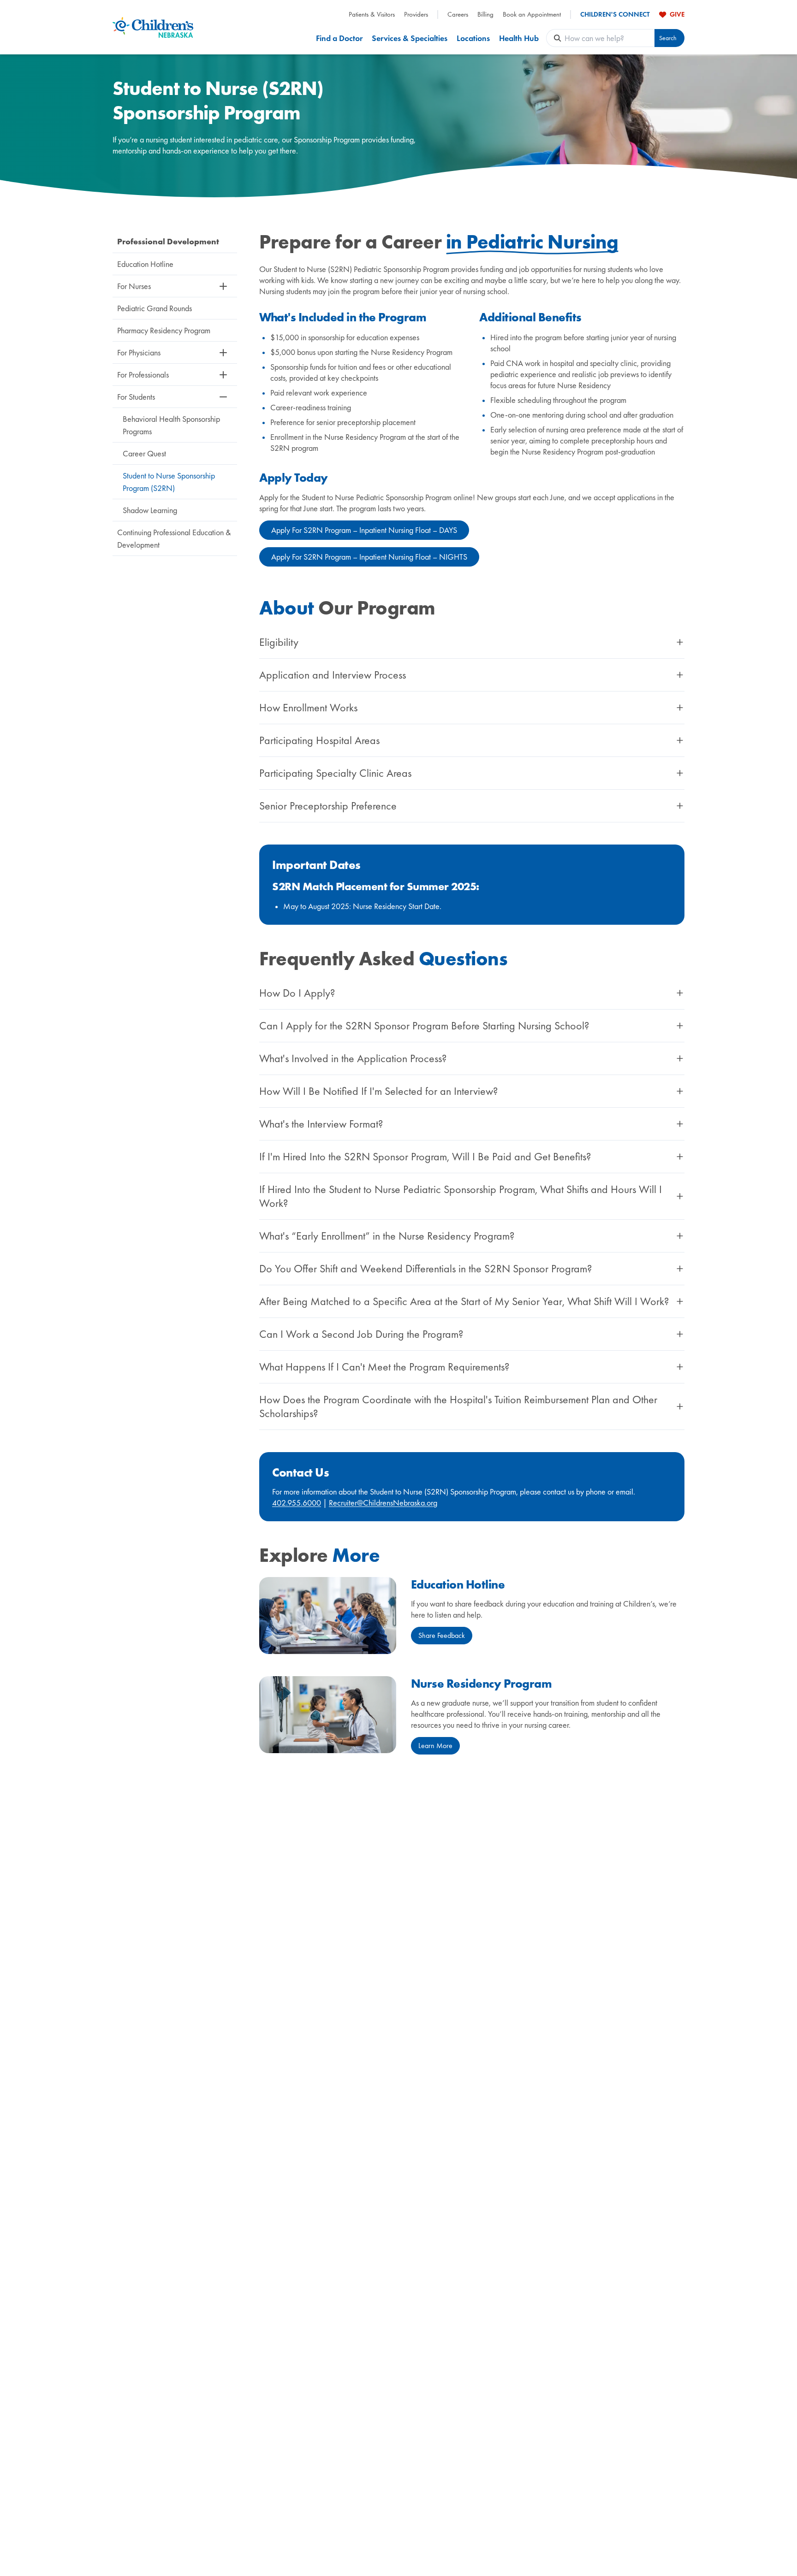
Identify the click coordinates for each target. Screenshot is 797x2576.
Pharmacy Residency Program (164, 330)
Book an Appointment (532, 15)
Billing (485, 15)
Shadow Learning (150, 510)
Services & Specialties (410, 38)
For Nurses (134, 286)
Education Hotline (145, 264)
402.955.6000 (297, 1503)
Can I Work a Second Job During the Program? (361, 1334)
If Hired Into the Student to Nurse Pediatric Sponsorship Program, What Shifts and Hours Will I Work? (461, 1196)
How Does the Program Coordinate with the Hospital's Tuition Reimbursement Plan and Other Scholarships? (458, 1406)
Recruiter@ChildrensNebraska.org (383, 1503)
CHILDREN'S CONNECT (615, 15)
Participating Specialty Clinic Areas (335, 773)
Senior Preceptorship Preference (328, 806)
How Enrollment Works (308, 708)
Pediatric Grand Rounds (155, 308)
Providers (416, 15)
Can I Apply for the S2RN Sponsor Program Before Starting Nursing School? (424, 1026)
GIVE (677, 14)
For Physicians (139, 352)
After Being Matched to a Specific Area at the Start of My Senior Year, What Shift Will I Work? (464, 1301)
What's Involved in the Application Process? (353, 1058)
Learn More (435, 1746)
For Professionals (143, 375)
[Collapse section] (223, 397)
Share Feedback (442, 1635)
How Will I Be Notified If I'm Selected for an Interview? (378, 1091)
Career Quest (144, 453)
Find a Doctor (339, 38)
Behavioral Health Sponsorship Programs (171, 425)
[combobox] (610, 38)
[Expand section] (223, 286)
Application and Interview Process (333, 675)
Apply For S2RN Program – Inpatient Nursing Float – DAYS (364, 530)
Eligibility (279, 642)
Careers (458, 15)
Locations (473, 38)
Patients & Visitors (372, 15)
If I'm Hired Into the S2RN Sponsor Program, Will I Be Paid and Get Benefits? (425, 1157)
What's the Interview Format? (321, 1124)
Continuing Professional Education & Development (174, 538)
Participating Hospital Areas (319, 740)
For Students (136, 397)
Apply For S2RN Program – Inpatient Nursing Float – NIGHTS (369, 557)
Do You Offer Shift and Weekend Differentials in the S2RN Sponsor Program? (425, 1269)
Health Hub (519, 38)
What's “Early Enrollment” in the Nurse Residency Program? (387, 1236)
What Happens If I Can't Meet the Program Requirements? (384, 1367)
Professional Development (168, 241)
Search (668, 38)
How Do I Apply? (297, 993)
